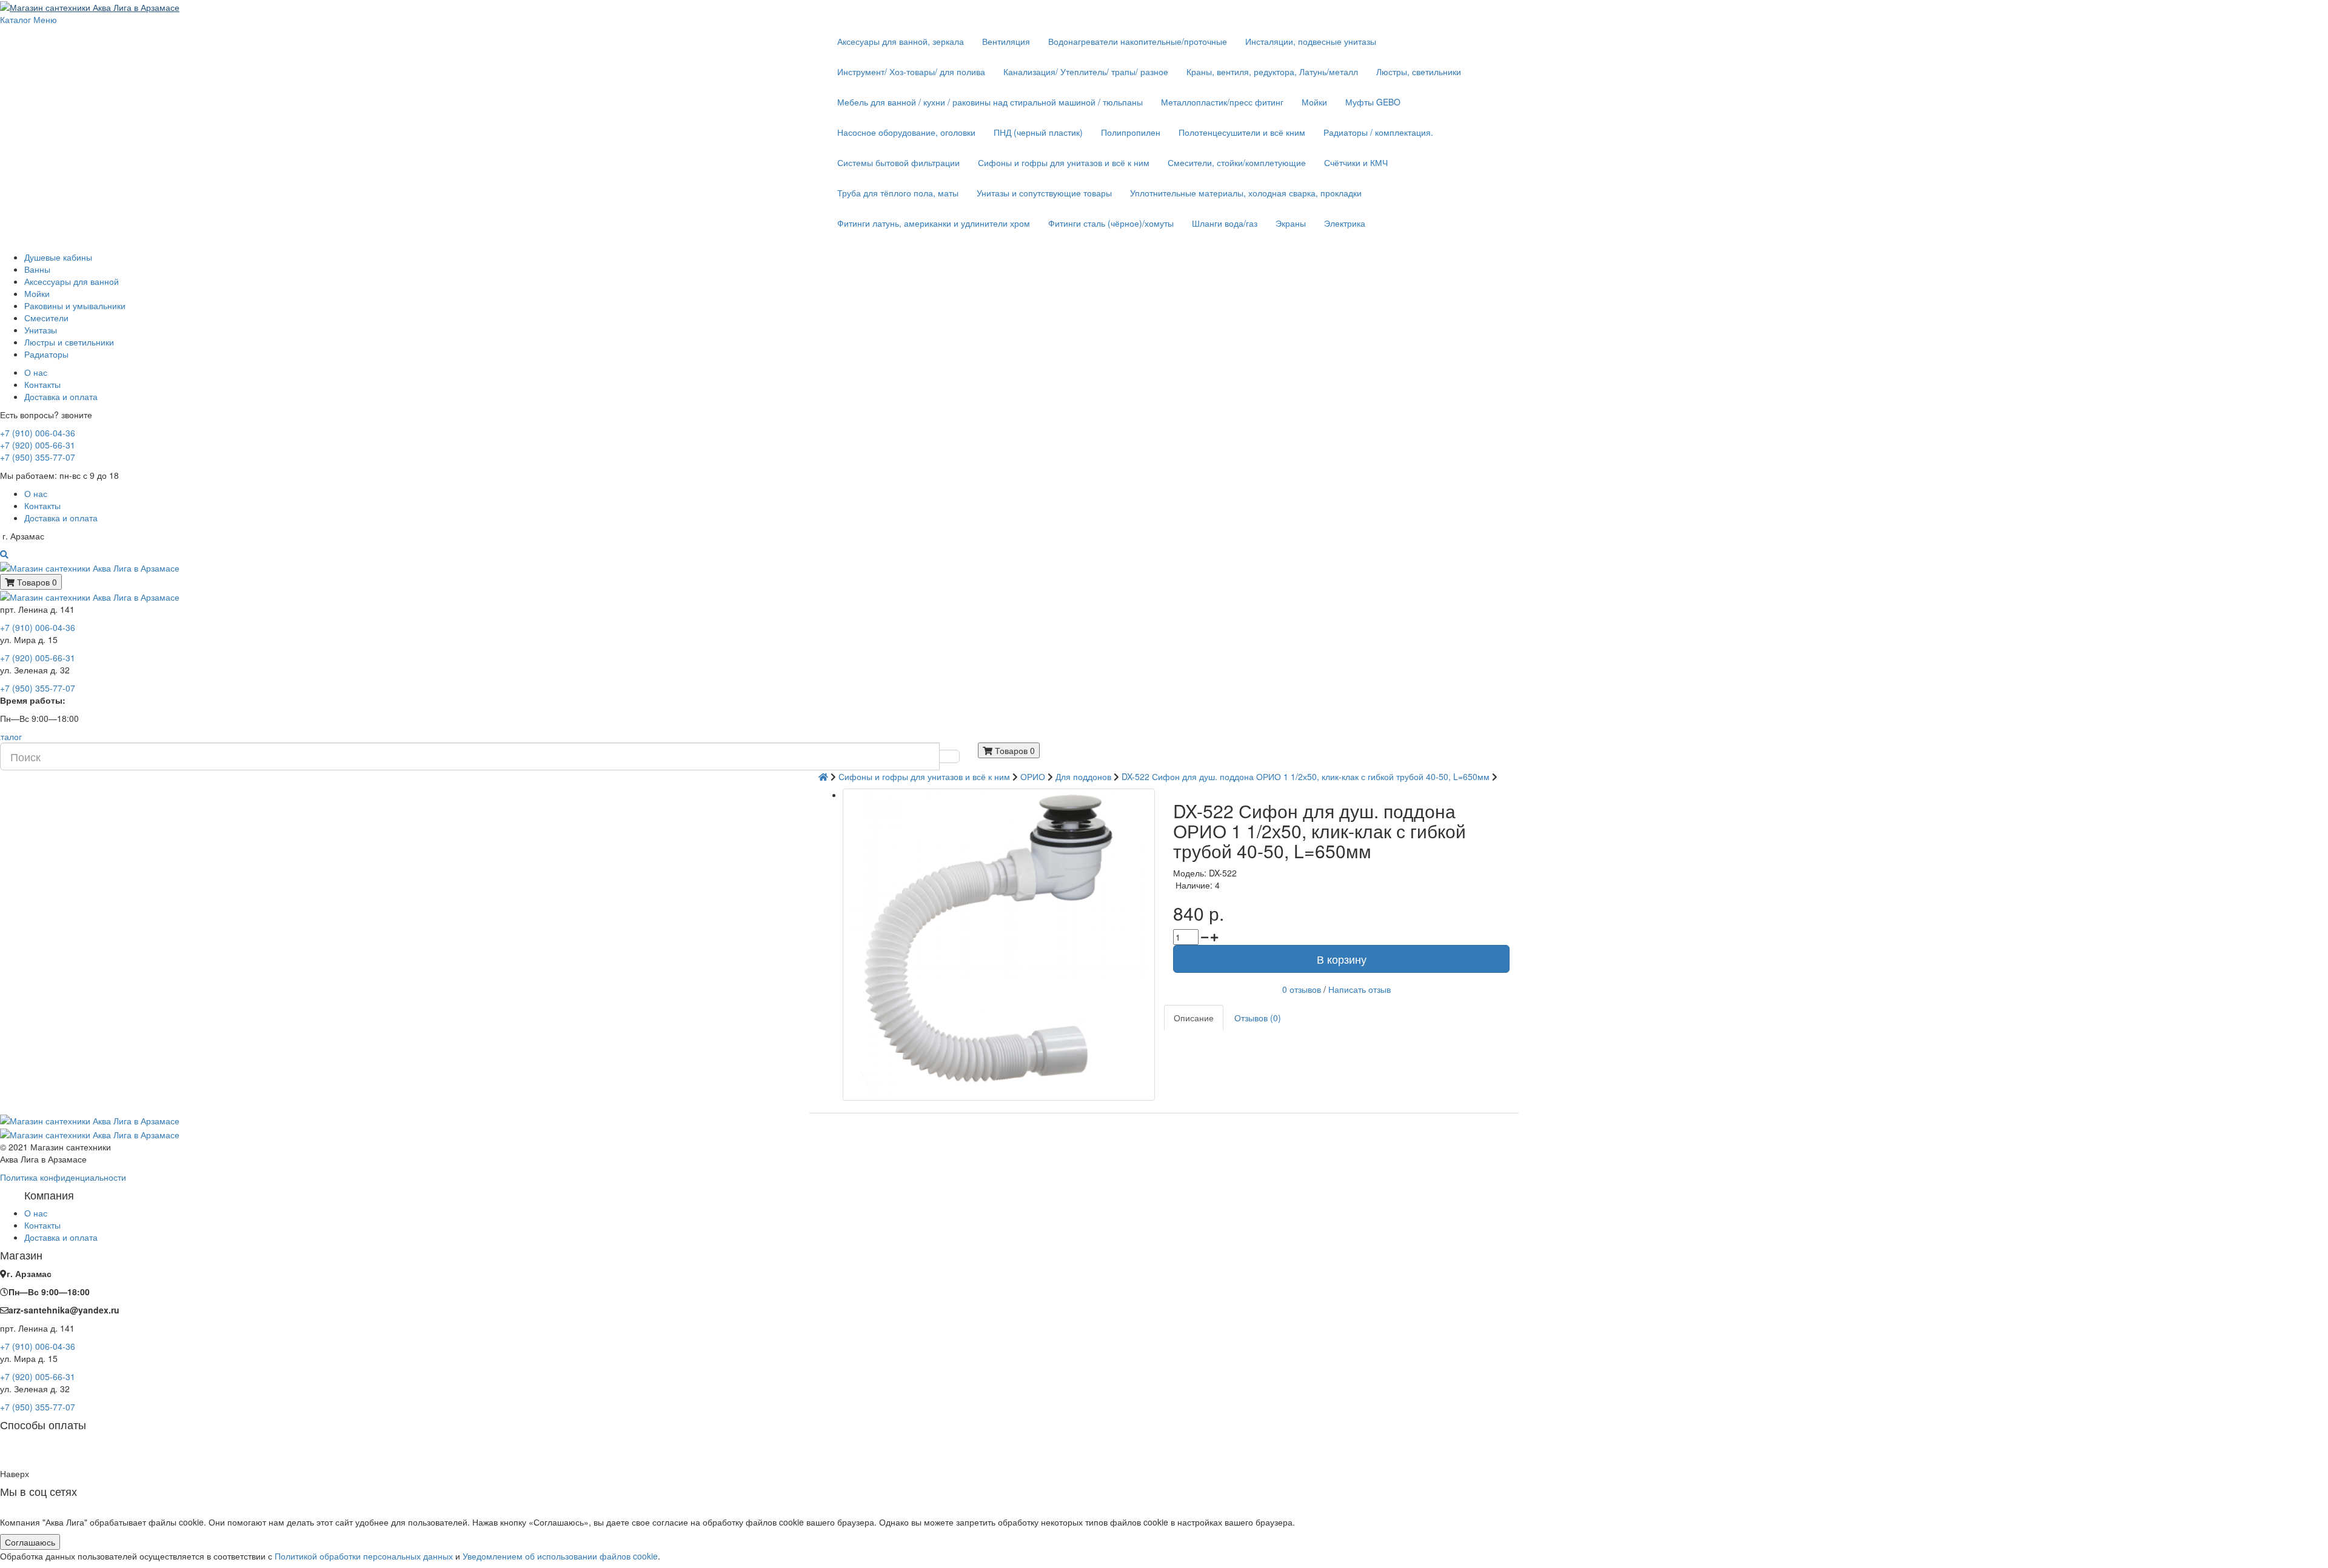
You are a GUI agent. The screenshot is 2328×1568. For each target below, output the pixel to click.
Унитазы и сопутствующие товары (1044, 193)
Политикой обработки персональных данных (364, 1556)
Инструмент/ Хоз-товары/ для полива (911, 72)
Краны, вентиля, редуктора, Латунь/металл (1272, 72)
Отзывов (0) (1258, 1018)
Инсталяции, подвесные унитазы (1311, 41)
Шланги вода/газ (1225, 223)
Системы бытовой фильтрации (898, 162)
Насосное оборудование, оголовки (906, 132)
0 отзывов (1302, 989)
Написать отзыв (1360, 989)
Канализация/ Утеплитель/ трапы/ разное (1086, 72)
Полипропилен (1131, 132)
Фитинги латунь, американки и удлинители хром (934, 223)
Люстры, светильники (1419, 72)
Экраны (1291, 223)
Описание (1194, 1018)
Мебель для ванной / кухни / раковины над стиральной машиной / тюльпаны (990, 102)
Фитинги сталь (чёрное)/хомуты (1111, 223)
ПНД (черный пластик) (1038, 132)
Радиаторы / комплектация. (1378, 132)
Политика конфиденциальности (63, 1177)
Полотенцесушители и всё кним (1242, 132)
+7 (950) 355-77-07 (38, 457)
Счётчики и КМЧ (1356, 162)
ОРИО (1033, 776)
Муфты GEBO (1373, 102)
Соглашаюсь (30, 1542)
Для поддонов (1083, 776)
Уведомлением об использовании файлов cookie (560, 1556)
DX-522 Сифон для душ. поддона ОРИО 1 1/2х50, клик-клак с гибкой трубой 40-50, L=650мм (1306, 776)
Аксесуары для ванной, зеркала (901, 41)
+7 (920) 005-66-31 (38, 445)
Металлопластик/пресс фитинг (1222, 102)
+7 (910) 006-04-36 (38, 433)
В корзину (1342, 959)
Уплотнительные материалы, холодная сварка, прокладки (1246, 193)
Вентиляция (1006, 41)
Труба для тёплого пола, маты (898, 193)
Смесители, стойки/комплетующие (1237, 162)
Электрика (1345, 223)
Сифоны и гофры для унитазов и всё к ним (1064, 162)
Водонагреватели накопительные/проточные (1138, 41)
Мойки (1314, 102)
